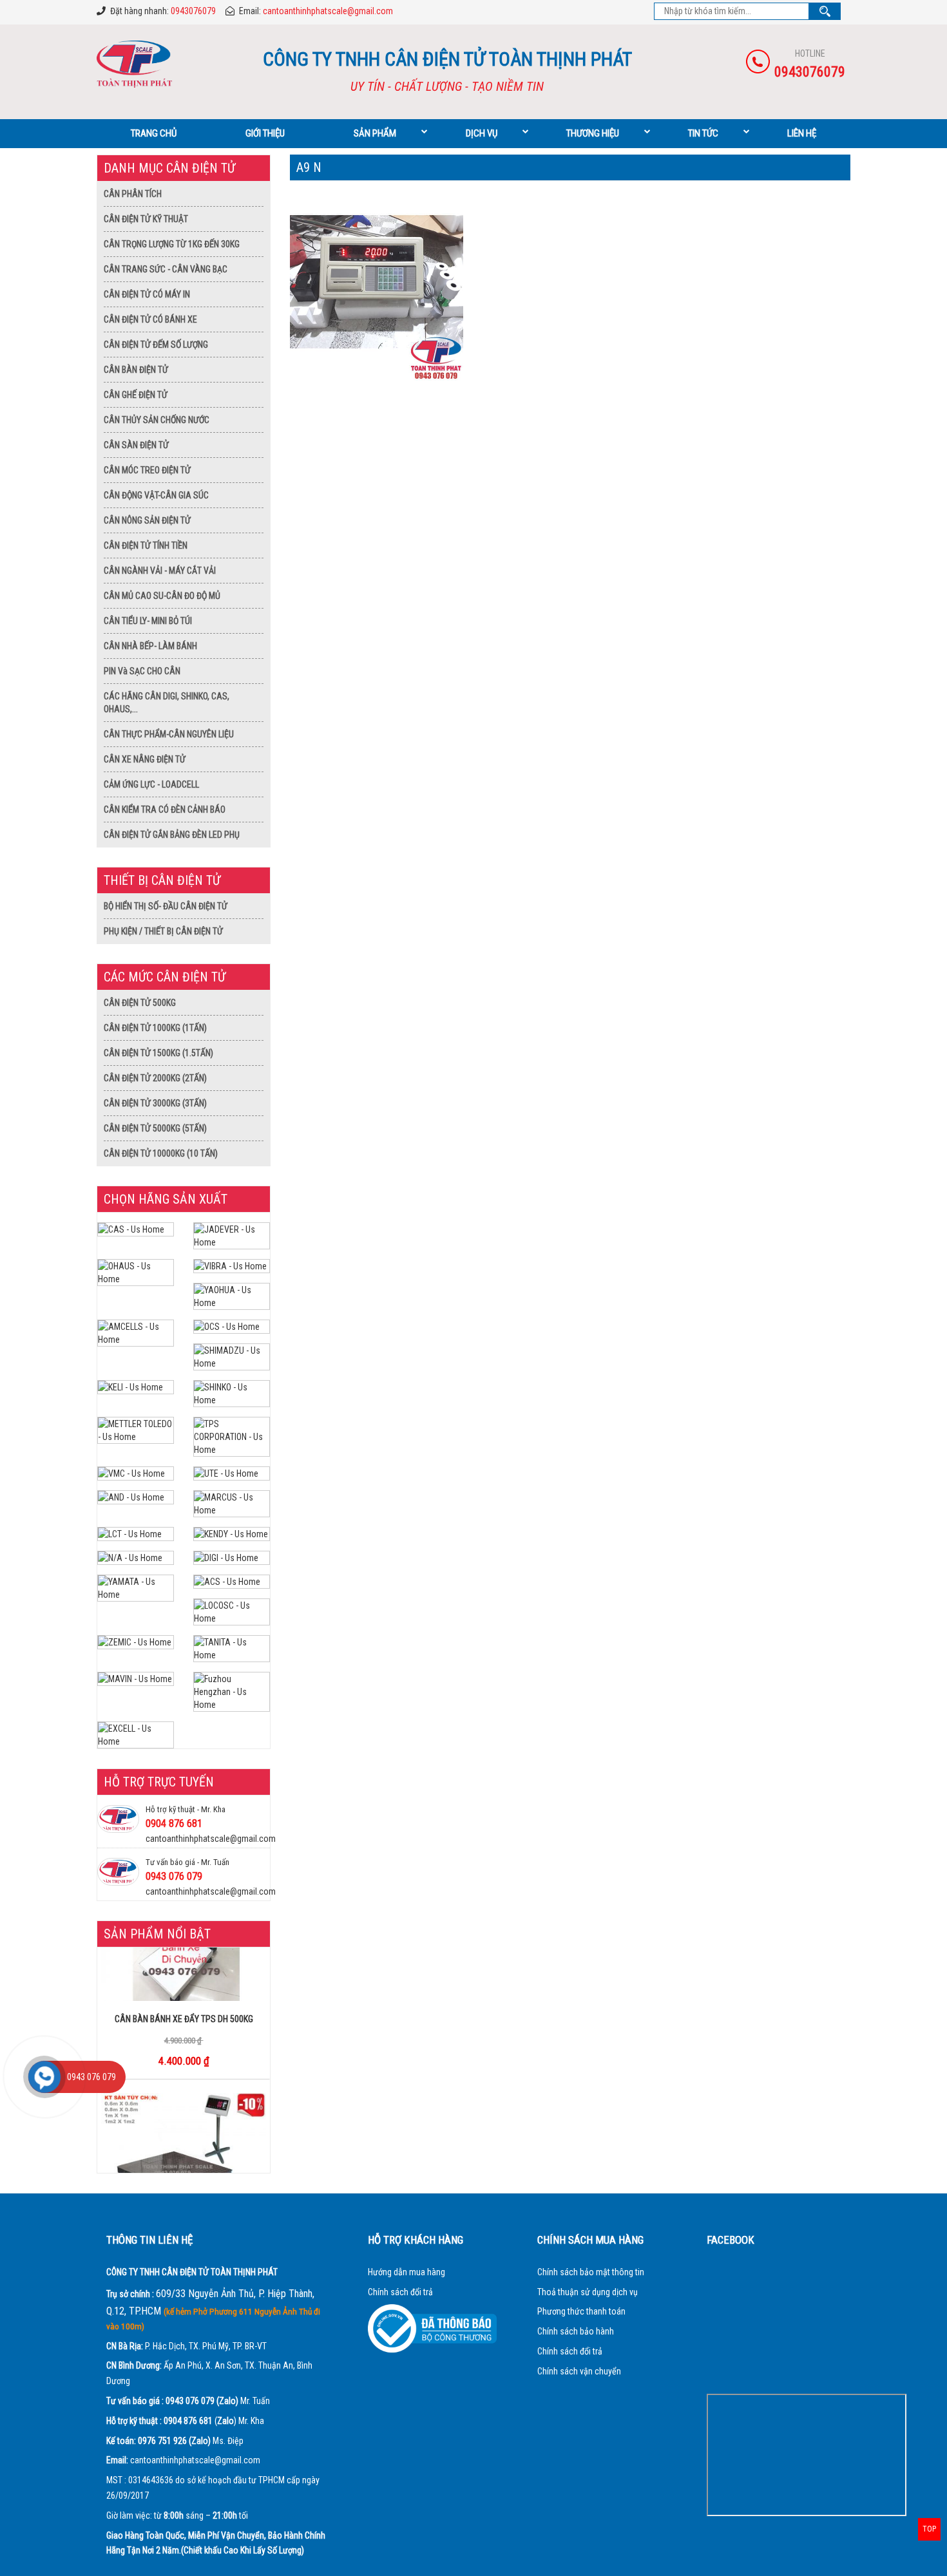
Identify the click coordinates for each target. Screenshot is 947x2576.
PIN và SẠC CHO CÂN (142, 671)
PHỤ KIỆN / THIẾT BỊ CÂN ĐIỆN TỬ (163, 931)
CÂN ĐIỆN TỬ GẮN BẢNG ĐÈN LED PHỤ (172, 835)
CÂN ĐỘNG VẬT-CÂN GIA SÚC (156, 495)
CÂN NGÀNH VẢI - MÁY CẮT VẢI (160, 571)
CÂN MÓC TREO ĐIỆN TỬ (147, 470)
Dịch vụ (482, 133)
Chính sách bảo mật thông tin (591, 2272)
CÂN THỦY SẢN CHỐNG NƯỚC (157, 420)
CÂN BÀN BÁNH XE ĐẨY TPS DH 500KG (184, 1992)
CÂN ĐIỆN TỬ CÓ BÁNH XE (150, 319)
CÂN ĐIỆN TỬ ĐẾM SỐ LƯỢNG (156, 345)
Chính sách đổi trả (400, 2292)
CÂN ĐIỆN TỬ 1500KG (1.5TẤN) (158, 1053)
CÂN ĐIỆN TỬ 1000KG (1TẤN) (155, 1028)
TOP (929, 2529)
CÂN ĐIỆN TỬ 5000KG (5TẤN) (155, 1128)
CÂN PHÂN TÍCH (133, 194)
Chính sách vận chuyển (579, 2371)
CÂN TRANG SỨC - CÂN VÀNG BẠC (166, 269)
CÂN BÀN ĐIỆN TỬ (136, 370)
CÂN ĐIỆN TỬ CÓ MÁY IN (147, 294)
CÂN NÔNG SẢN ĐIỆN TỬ (147, 520)
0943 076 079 (174, 1876)
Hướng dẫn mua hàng (407, 2272)
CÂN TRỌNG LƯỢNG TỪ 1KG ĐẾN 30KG (172, 244)
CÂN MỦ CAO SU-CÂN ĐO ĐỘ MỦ (162, 596)
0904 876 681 (174, 1823)
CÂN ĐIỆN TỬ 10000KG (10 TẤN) (161, 1153)
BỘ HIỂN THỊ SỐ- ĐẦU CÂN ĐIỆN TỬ (166, 906)
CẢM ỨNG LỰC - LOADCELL (151, 784)
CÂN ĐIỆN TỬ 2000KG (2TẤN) (155, 1078)
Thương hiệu (593, 133)
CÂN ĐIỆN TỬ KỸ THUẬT (146, 219)
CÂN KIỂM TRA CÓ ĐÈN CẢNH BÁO (165, 810)
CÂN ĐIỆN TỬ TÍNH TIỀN (146, 545)
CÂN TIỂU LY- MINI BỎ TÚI (148, 621)
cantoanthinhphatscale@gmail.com (328, 11)
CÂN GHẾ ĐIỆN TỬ (136, 395)
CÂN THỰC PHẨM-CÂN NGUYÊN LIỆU (169, 734)
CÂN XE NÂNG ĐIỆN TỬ (145, 759)
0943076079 (193, 11)
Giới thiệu (265, 133)
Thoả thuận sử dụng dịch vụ (588, 2292)
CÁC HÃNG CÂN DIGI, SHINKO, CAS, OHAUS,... (167, 703)
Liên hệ (802, 133)
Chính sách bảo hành (576, 2331)
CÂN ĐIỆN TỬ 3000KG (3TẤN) (155, 1103)
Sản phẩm (375, 133)
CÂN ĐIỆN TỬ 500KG (140, 1003)
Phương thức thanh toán (581, 2311)
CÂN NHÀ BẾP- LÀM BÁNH (150, 646)
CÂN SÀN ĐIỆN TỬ (136, 445)
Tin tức (703, 133)
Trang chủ (154, 133)
